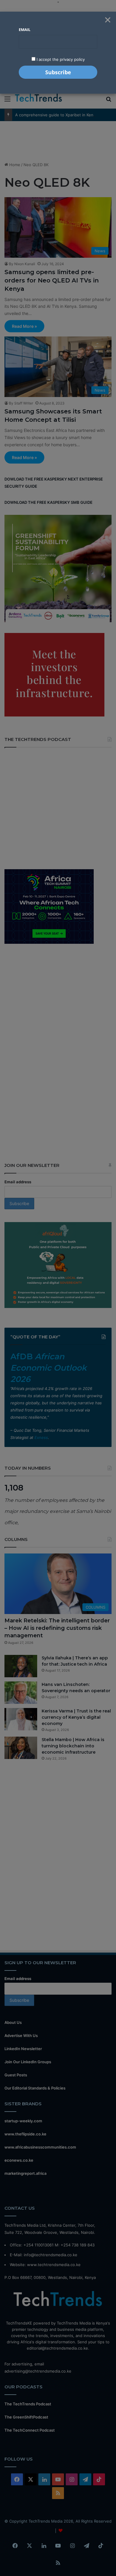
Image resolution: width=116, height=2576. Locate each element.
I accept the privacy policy (60, 59)
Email (25, 30)
